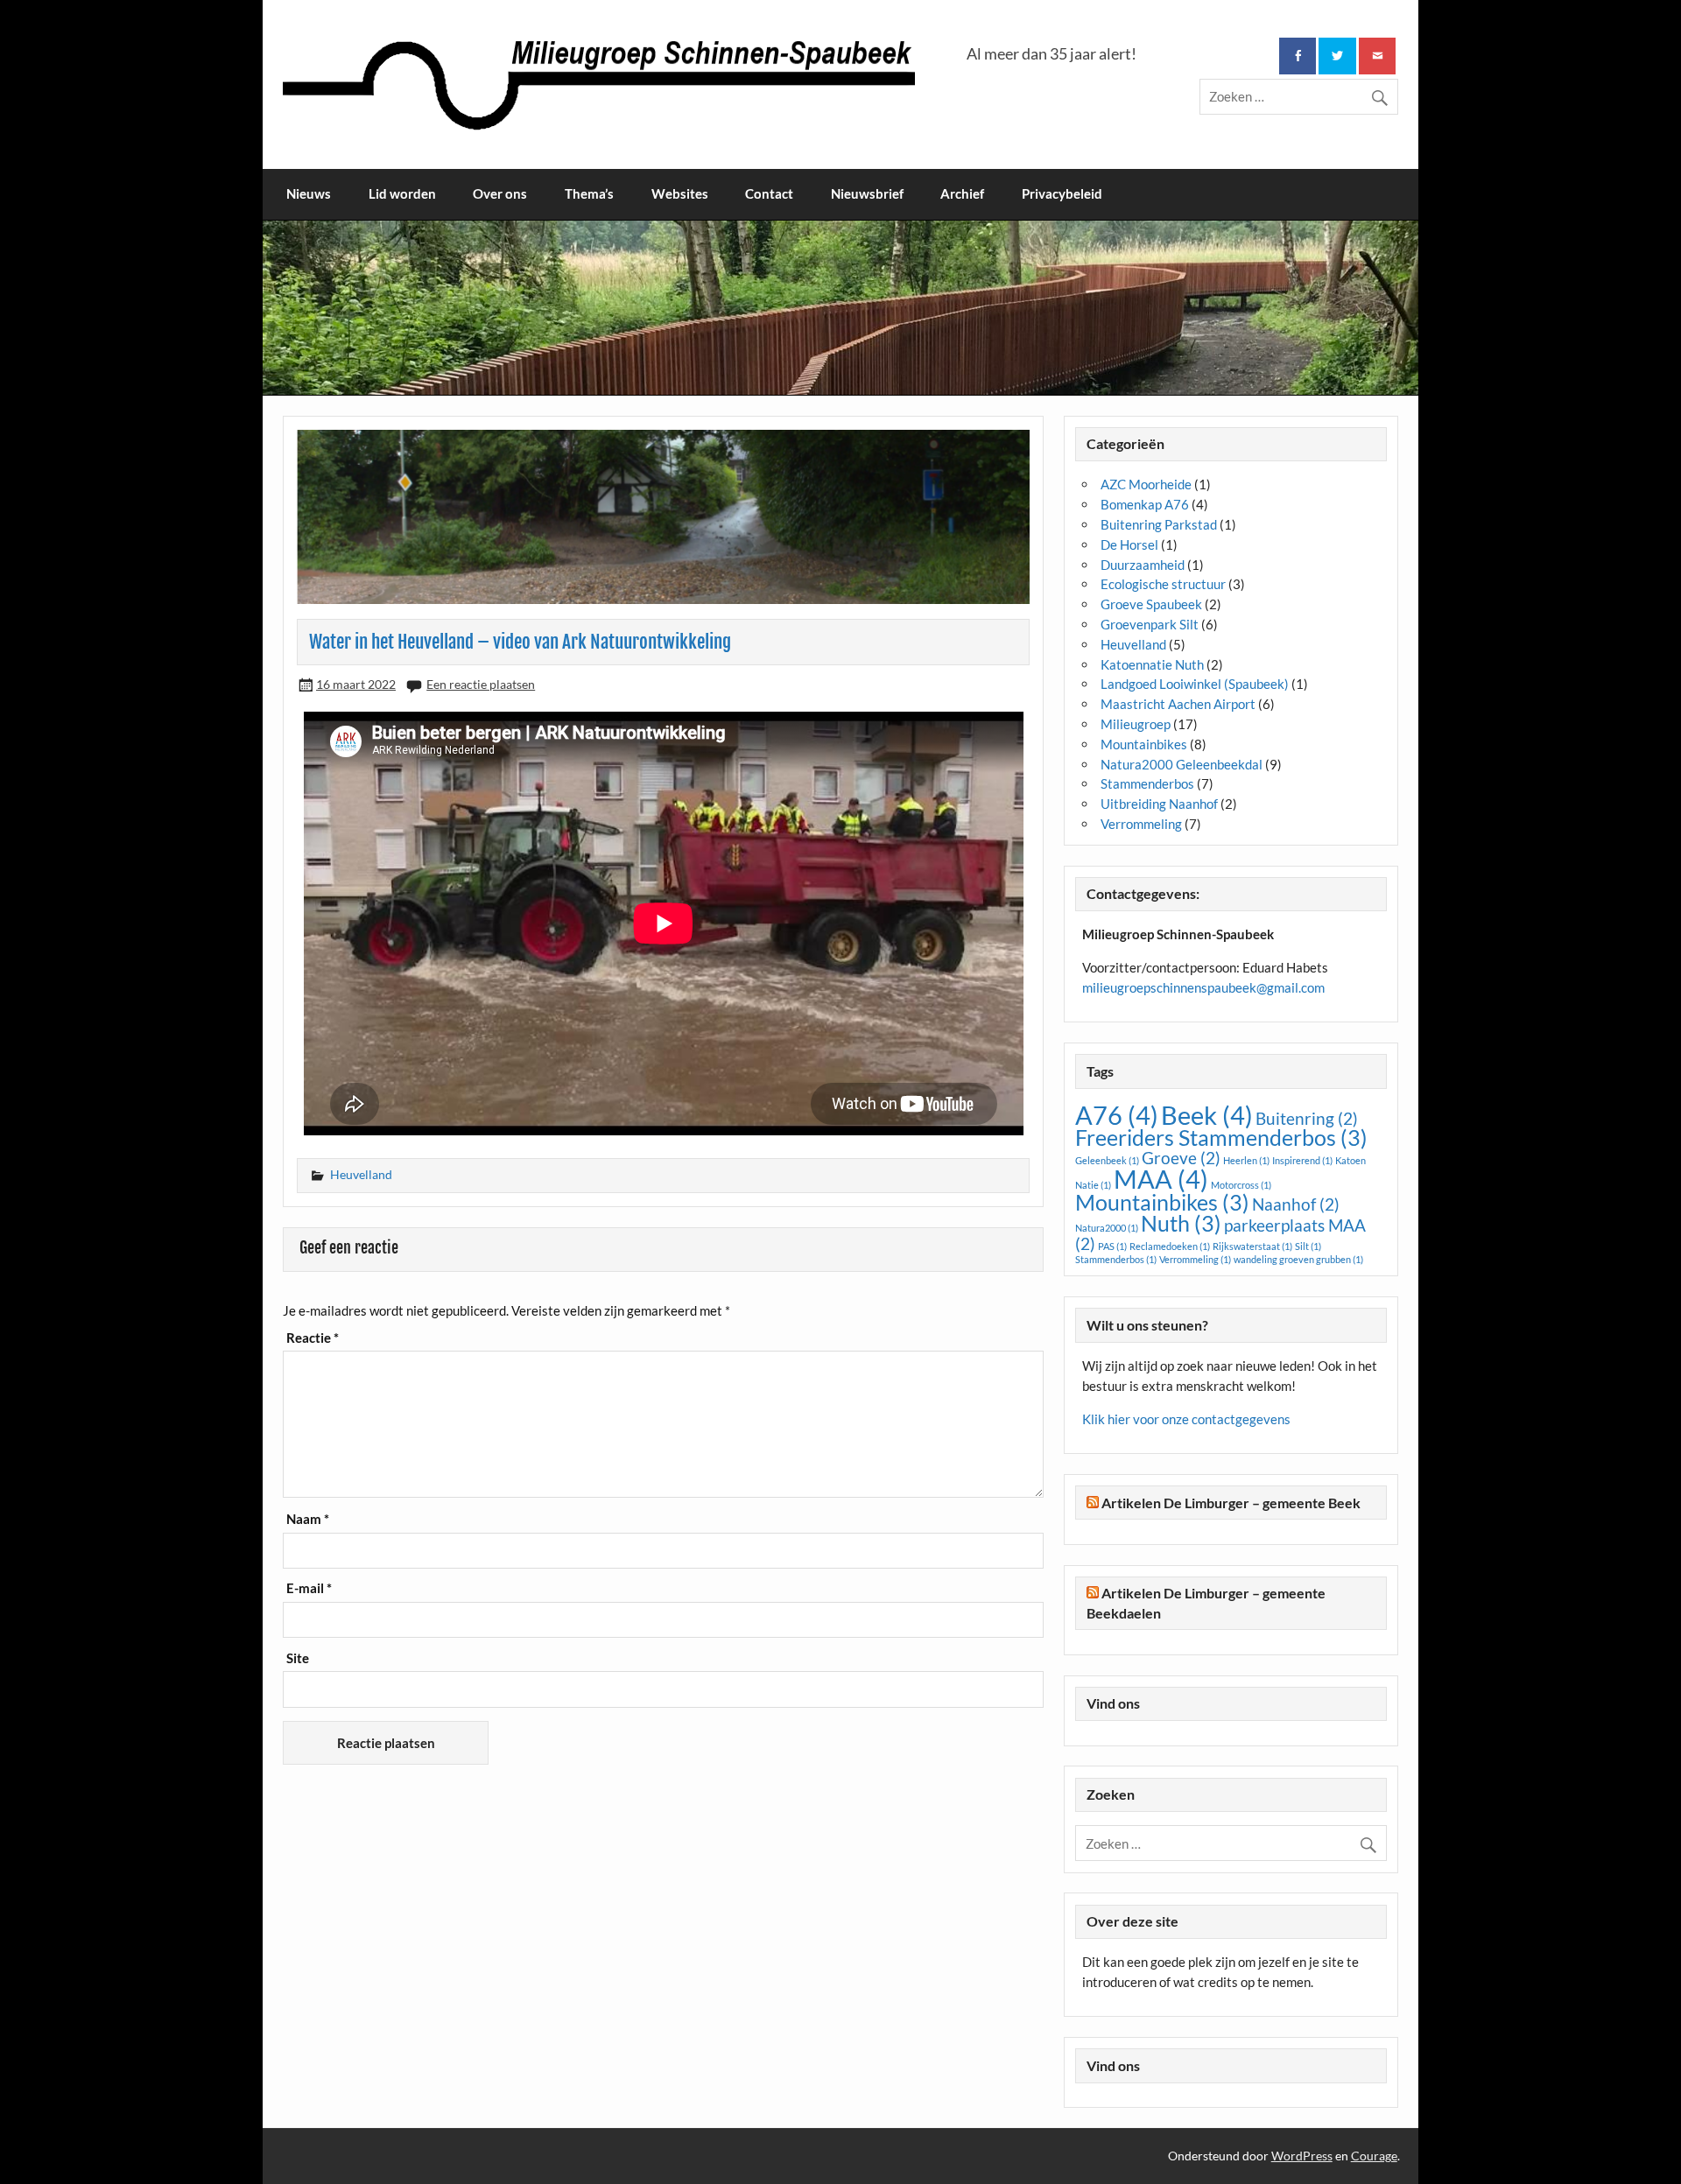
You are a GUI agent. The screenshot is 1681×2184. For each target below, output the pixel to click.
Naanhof (1296, 1204)
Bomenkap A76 (1145, 504)
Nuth (1181, 1223)
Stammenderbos (1147, 783)
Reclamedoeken (1170, 1246)
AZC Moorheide (1146, 484)
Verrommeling (1141, 824)
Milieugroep (1136, 724)
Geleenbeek (1107, 1160)
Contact (769, 193)
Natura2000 (1107, 1228)
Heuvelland (361, 1174)
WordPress (1302, 2156)
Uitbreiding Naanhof (1159, 804)
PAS (1112, 1246)
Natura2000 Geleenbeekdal (1182, 764)
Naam (308, 1519)
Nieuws (309, 193)
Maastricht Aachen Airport (1178, 704)
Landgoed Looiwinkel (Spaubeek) (1195, 684)
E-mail (309, 1588)
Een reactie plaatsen (481, 684)
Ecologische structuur (1163, 584)
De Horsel (1129, 544)
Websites (680, 193)
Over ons (500, 193)
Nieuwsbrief (867, 193)
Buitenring (1307, 1118)
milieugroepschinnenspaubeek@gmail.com (1203, 987)
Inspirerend (1302, 1160)
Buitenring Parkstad (1159, 524)
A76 (1117, 1115)
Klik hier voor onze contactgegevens (1186, 1419)
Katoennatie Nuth (1152, 664)
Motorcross (1241, 1185)
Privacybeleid (1062, 193)
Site (298, 1658)
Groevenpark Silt (1150, 624)
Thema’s (589, 193)
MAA (1161, 1179)
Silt (1308, 1246)
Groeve (1181, 1158)
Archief (962, 193)
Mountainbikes (1144, 744)
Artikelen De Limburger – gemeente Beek (1231, 1503)
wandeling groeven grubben (1298, 1259)
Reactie (313, 1338)
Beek (1207, 1115)
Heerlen (1246, 1160)
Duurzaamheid (1143, 565)
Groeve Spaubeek (1151, 604)
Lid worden (402, 193)
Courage (1374, 2156)
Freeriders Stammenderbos (1221, 1138)
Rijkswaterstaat (1252, 1246)
